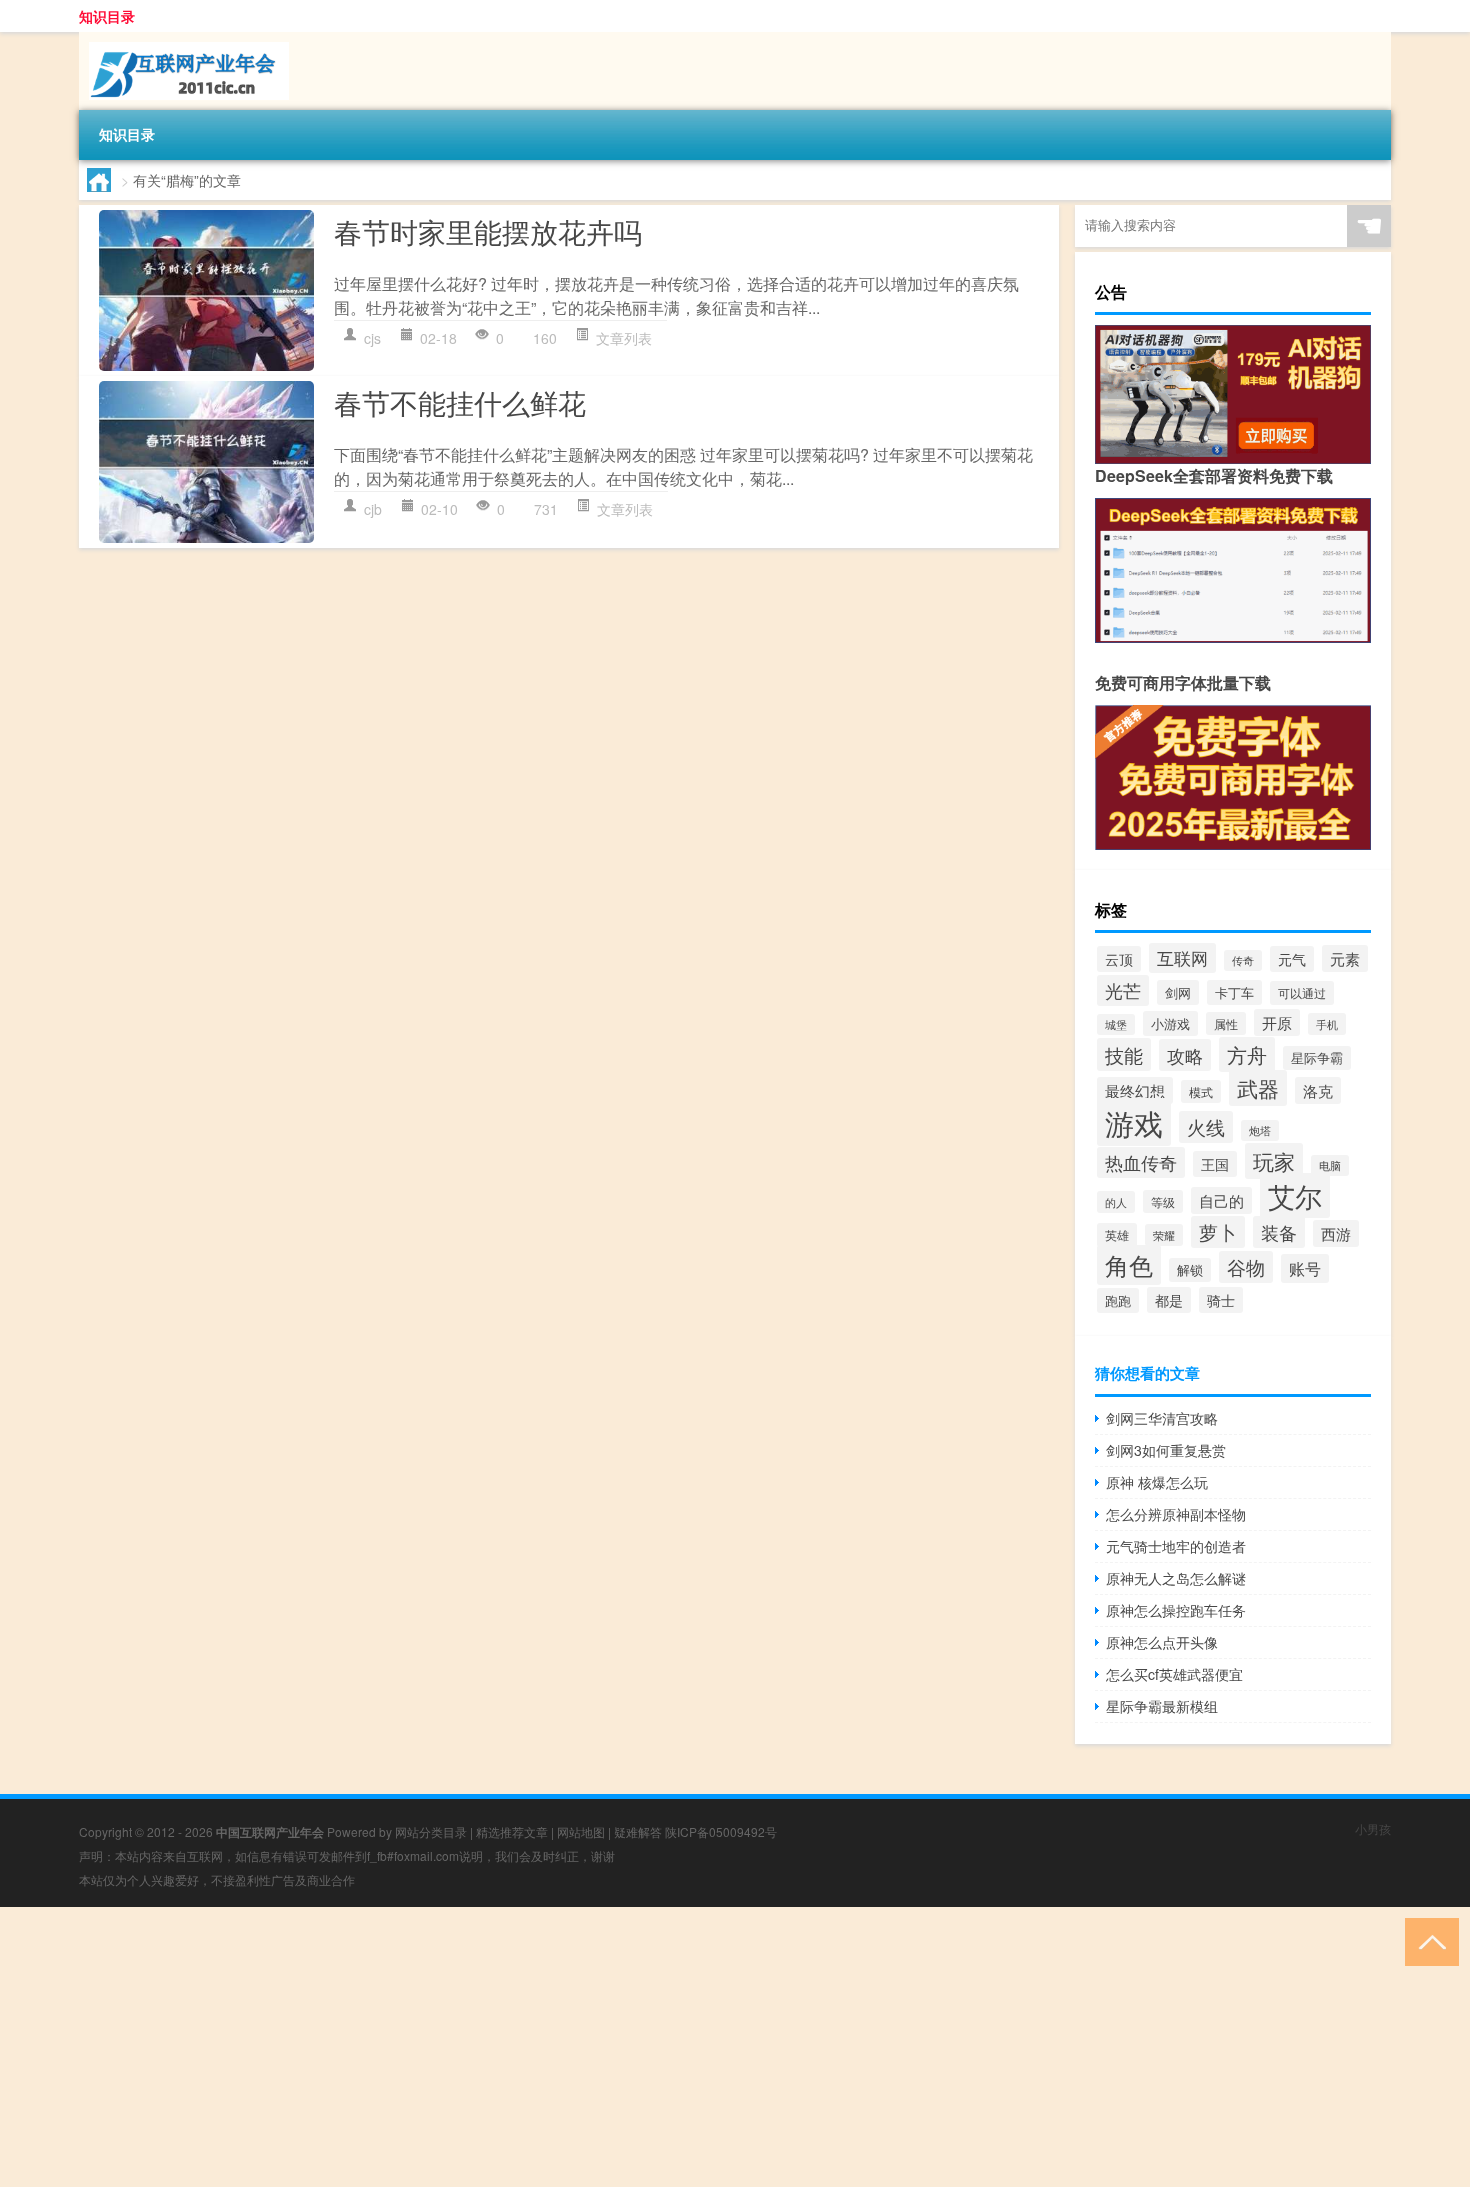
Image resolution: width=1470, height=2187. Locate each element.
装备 (1279, 1232)
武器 (1258, 1088)
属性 (1226, 1023)
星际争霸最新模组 (1162, 1706)
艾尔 (1295, 1195)
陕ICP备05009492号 (721, 1831)
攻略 (1185, 1055)
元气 (1292, 959)
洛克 (1318, 1090)
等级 (1163, 1201)
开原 (1277, 1022)
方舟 (1247, 1054)
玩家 (1274, 1161)
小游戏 (1170, 1023)
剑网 (1178, 992)
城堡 (1116, 1024)
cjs (372, 338)
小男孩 (1373, 1828)
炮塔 (1260, 1130)
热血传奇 (1141, 1162)
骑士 (1221, 1300)
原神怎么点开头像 (1162, 1642)
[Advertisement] (600, 2047)
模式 (1201, 1091)
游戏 (1134, 1122)
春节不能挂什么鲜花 (460, 402)
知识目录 (107, 16)
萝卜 (1218, 1232)
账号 (1305, 1268)
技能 (1124, 1054)
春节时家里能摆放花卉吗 (488, 231)
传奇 (1243, 960)
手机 (1327, 1024)
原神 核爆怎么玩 (1157, 1482)
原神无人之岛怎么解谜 (1176, 1578)
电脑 (1330, 1165)
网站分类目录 (431, 1831)
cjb (373, 509)
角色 (1129, 1265)
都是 (1169, 1300)
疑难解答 (638, 1831)
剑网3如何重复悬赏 (1166, 1450)
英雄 (1117, 1235)
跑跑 (1118, 1300)
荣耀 (1164, 1235)
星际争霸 (1317, 1058)
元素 (1345, 958)
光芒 (1123, 990)
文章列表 (624, 338)
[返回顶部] (1427, 1940)
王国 (1215, 1164)
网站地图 (581, 1831)
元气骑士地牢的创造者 (1176, 1546)
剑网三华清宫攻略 (1162, 1418)
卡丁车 (1234, 992)
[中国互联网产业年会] (184, 39)
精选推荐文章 (512, 1831)
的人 (1116, 1202)
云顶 (1119, 959)
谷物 (1246, 1267)
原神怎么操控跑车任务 (1176, 1610)
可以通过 (1302, 993)
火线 (1206, 1127)
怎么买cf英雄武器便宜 (1174, 1674)
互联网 (1182, 958)
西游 (1336, 1233)
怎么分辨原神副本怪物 (1176, 1514)
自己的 (1221, 1200)
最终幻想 (1135, 1090)
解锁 (1190, 1270)
